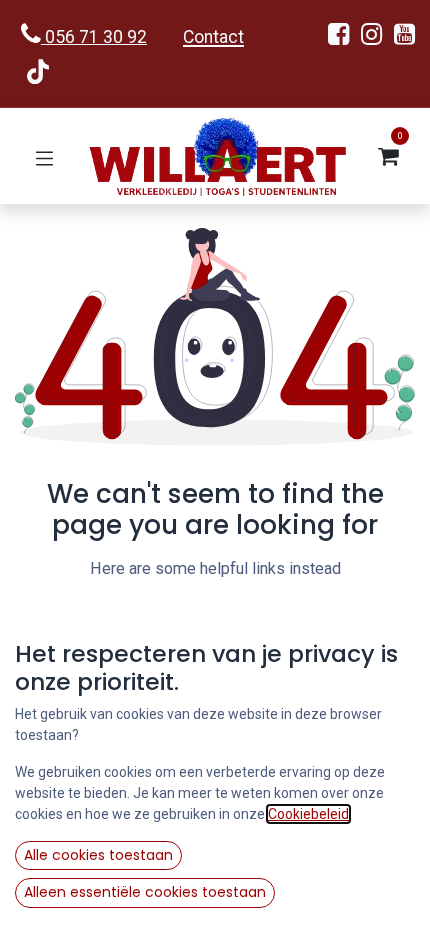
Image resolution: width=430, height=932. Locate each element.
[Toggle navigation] (44, 156)
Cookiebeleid (308, 814)
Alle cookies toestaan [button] (98, 855)
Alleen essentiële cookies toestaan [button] (145, 892)
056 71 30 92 (94, 37)
